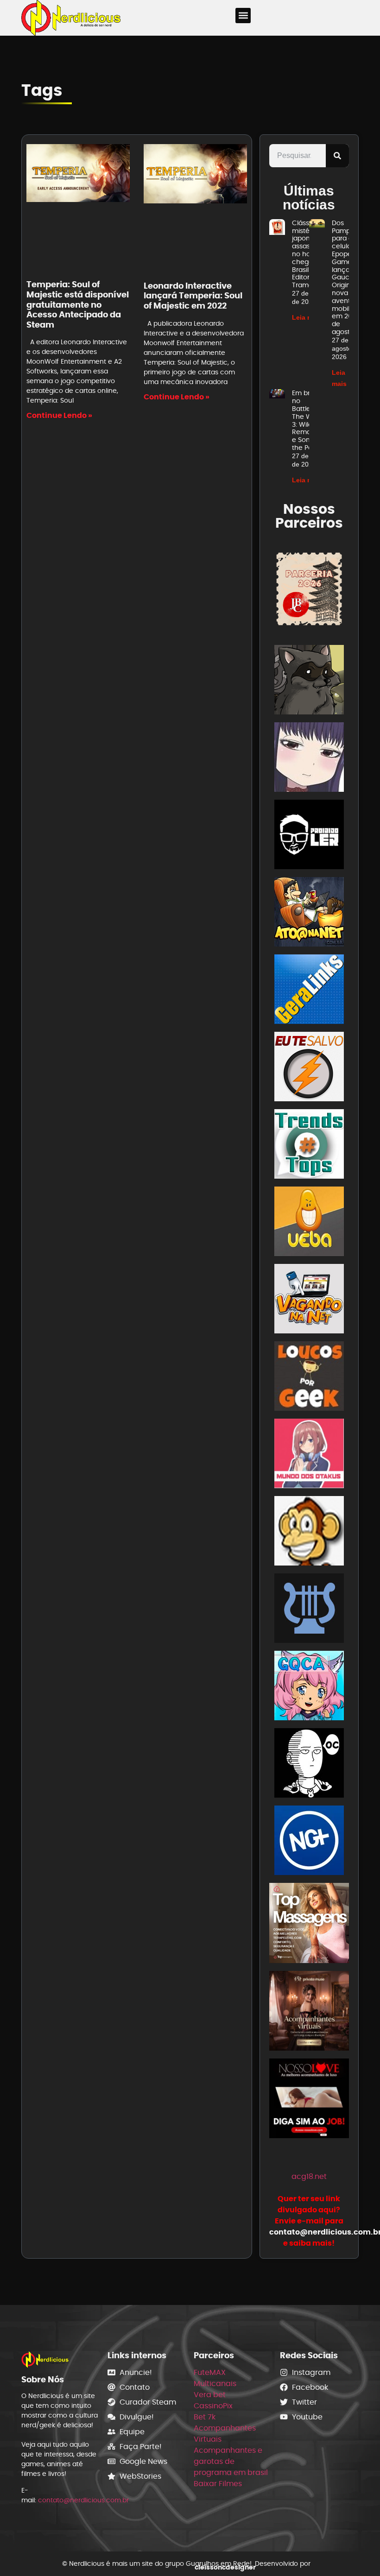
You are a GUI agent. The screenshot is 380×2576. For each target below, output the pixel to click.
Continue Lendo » (59, 415)
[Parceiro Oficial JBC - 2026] (309, 589)
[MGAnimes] (309, 759)
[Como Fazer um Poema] (309, 1610)
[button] (243, 16)
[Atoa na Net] (309, 913)
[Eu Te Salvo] (309, 1068)
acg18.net (309, 2176)
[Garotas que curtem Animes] (309, 1687)
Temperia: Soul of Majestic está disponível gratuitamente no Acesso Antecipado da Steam (78, 304)
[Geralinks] (309, 991)
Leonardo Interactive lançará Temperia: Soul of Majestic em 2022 (193, 296)
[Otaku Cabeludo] (309, 1765)
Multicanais (215, 2383)
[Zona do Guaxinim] (309, 681)
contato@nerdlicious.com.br (83, 2500)
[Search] (337, 156)
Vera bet (210, 2395)
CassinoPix (213, 2406)
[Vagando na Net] (309, 1300)
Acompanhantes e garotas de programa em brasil (231, 2461)
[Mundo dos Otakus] (309, 1455)
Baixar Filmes (218, 2484)
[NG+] (309, 1842)
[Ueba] (309, 1223)
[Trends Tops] (309, 1146)
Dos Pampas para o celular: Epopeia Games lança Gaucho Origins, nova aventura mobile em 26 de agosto (346, 277)
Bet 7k (205, 2417)
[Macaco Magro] (309, 1532)
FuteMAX (210, 2372)
